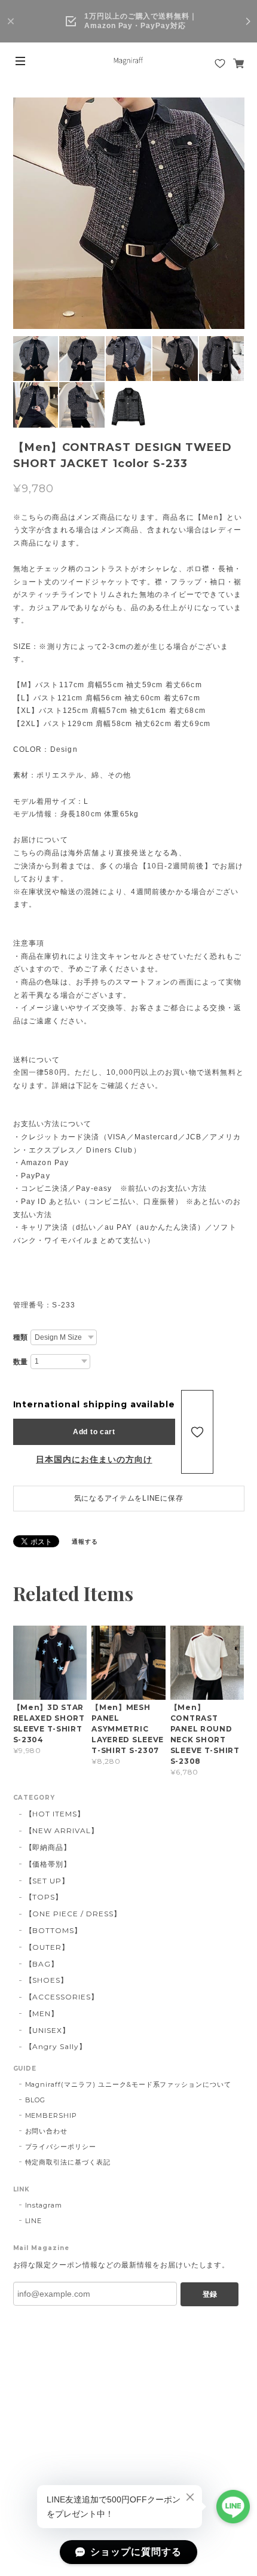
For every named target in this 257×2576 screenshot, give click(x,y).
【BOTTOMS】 (54, 1930)
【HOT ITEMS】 (55, 1814)
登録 (210, 2294)
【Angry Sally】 (56, 2046)
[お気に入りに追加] (197, 1432)
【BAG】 (42, 1964)
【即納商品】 (48, 1847)
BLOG (36, 2100)
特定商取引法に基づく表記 (68, 2162)
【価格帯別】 (48, 1864)
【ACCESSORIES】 (62, 1997)
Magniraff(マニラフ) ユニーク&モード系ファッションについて (128, 2084)
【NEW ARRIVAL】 (62, 1830)
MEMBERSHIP (51, 2115)
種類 (21, 1337)
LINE (34, 2221)
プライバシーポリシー (61, 2147)
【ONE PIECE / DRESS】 (73, 1914)
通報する (85, 1542)
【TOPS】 (44, 1897)
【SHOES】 (47, 1980)
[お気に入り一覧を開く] (220, 63)
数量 (21, 1362)
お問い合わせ (47, 2131)
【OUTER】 (48, 1947)
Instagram (44, 2205)
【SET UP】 (48, 1881)
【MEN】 (42, 2013)
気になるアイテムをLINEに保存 (129, 1498)
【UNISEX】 (48, 2030)
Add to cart (94, 1432)
